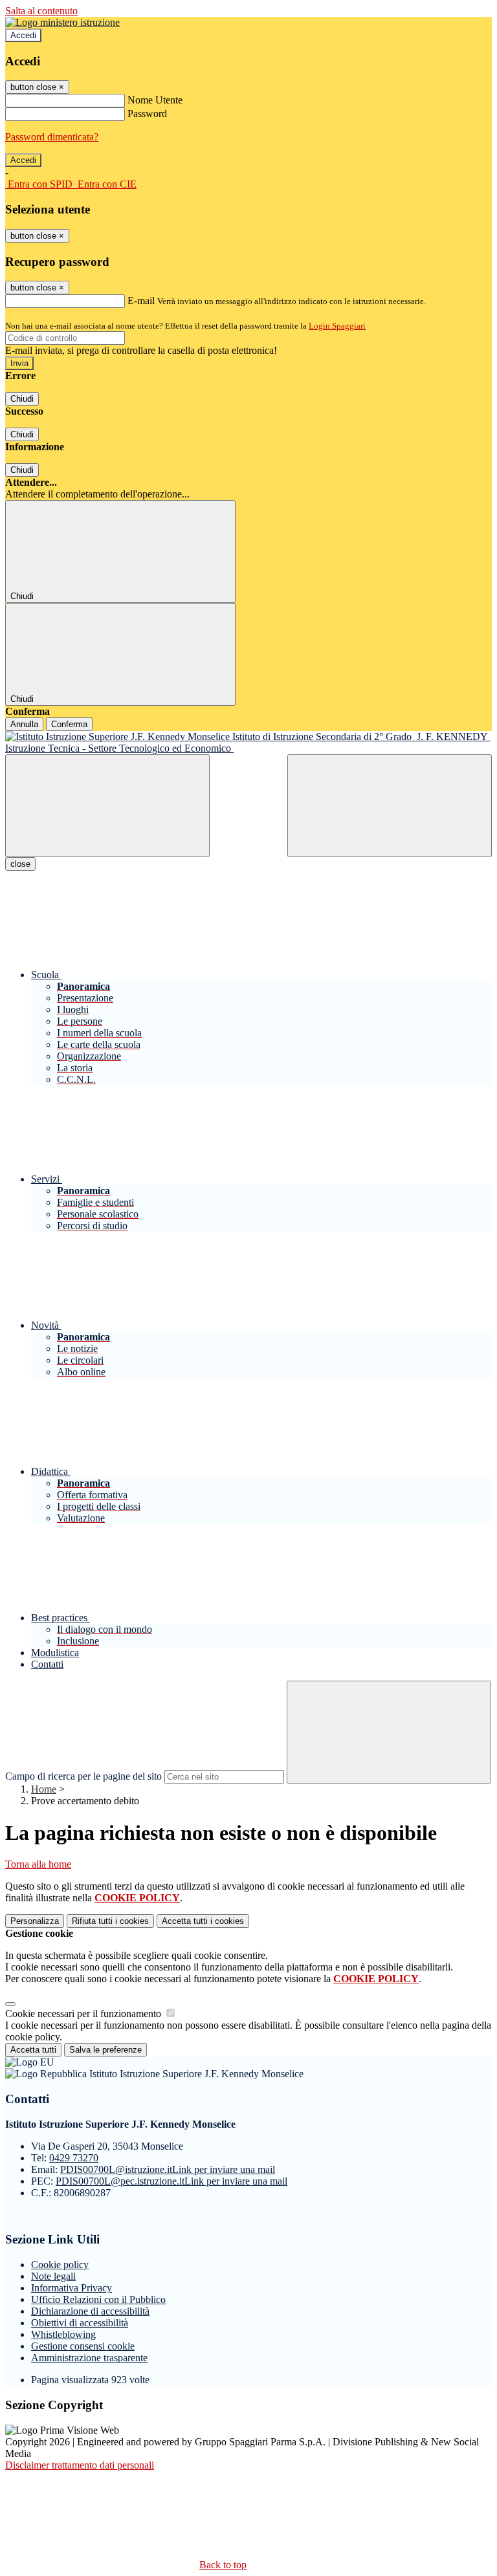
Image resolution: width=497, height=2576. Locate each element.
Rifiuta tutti (110, 1921)
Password (147, 114)
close (20, 864)
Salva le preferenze (105, 2050)
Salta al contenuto (41, 11)
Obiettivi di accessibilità (80, 2323)
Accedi (23, 35)
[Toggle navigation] (107, 806)
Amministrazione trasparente (89, 2358)
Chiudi (22, 399)
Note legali (53, 2276)
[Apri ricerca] (390, 806)
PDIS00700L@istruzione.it (168, 2169)
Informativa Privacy (72, 2288)
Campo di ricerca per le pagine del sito (83, 1776)
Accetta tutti (203, 1921)
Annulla (24, 724)
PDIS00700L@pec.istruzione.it (171, 2181)
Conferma (69, 724)
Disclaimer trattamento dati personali (80, 2465)
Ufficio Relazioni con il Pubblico (98, 2299)
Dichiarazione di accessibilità (90, 2311)
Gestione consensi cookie (83, 2346)
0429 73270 (74, 2158)
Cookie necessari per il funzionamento (84, 2014)
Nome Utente (155, 100)
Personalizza (35, 1921)
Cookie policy (60, 2265)
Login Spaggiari (337, 326)
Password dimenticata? (52, 137)
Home (44, 1789)
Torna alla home (38, 1864)
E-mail (141, 300)
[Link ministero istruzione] (62, 22)
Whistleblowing (63, 2334)
